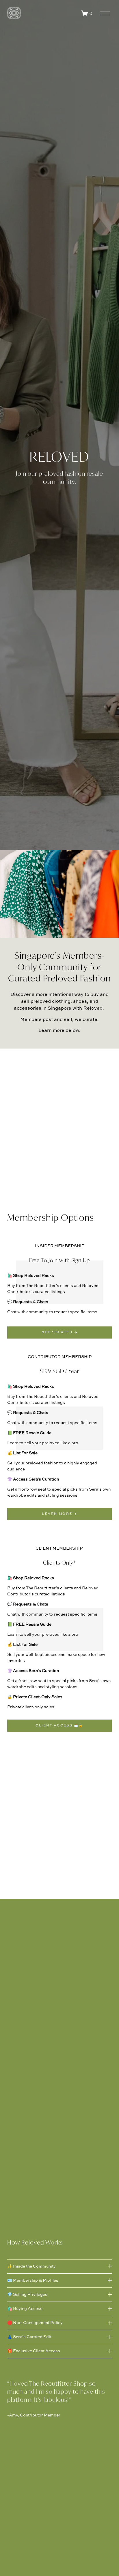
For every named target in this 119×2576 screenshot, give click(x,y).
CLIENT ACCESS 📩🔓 (59, 1726)
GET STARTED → (59, 1332)
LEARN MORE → (59, 1514)
